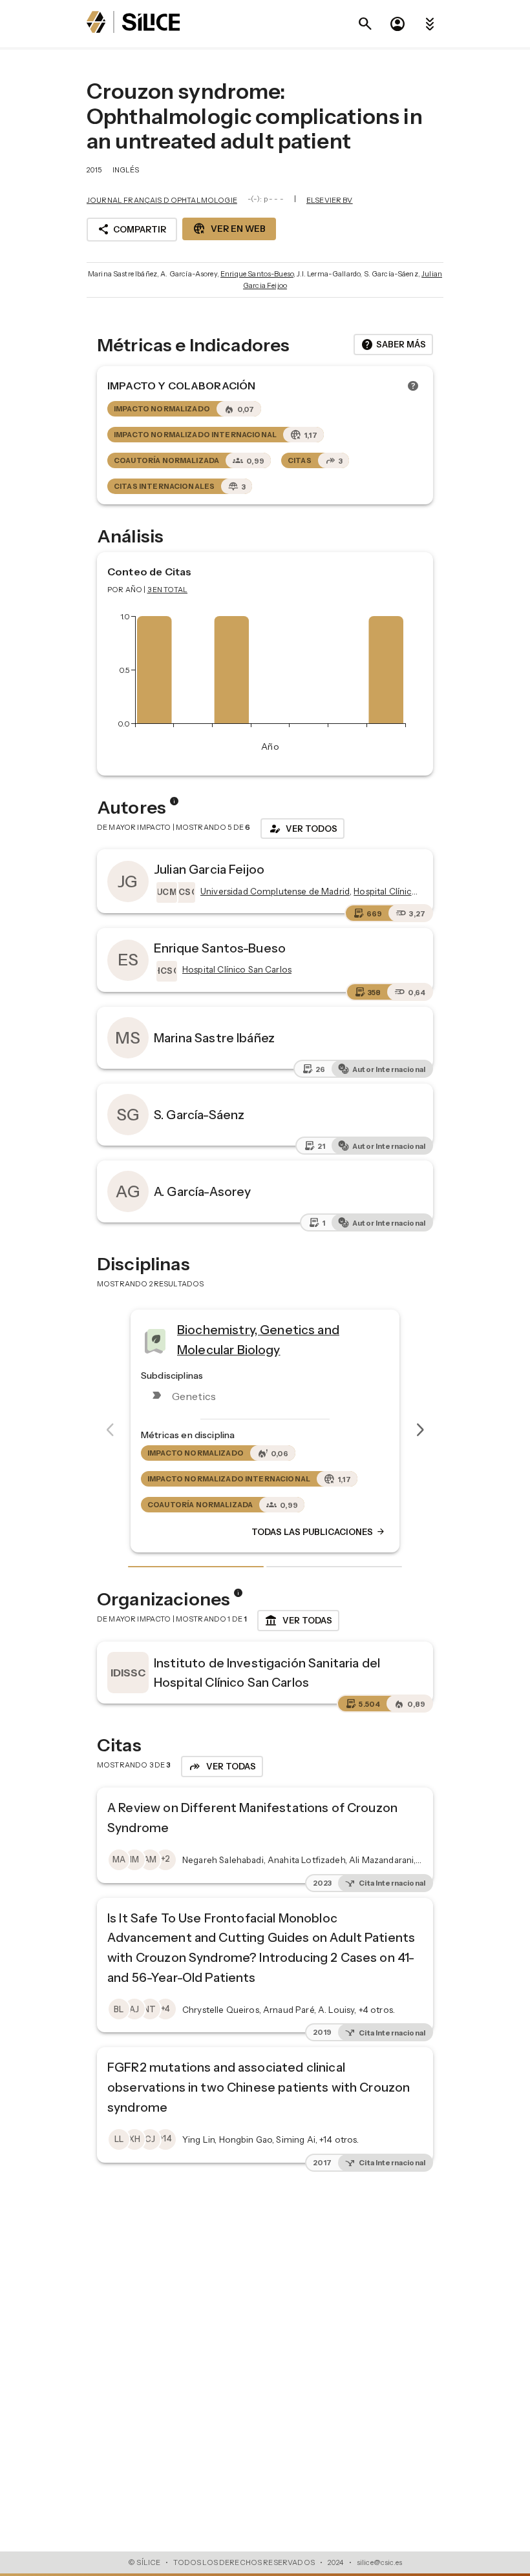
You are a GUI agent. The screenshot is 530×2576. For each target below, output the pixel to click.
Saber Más (393, 345)
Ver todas (298, 1621)
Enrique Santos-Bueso (257, 274)
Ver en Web (229, 229)
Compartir (132, 229)
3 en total (168, 590)
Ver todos (302, 829)
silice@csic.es (379, 2562)
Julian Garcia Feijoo (209, 869)
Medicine (204, 1335)
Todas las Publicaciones (319, 1532)
